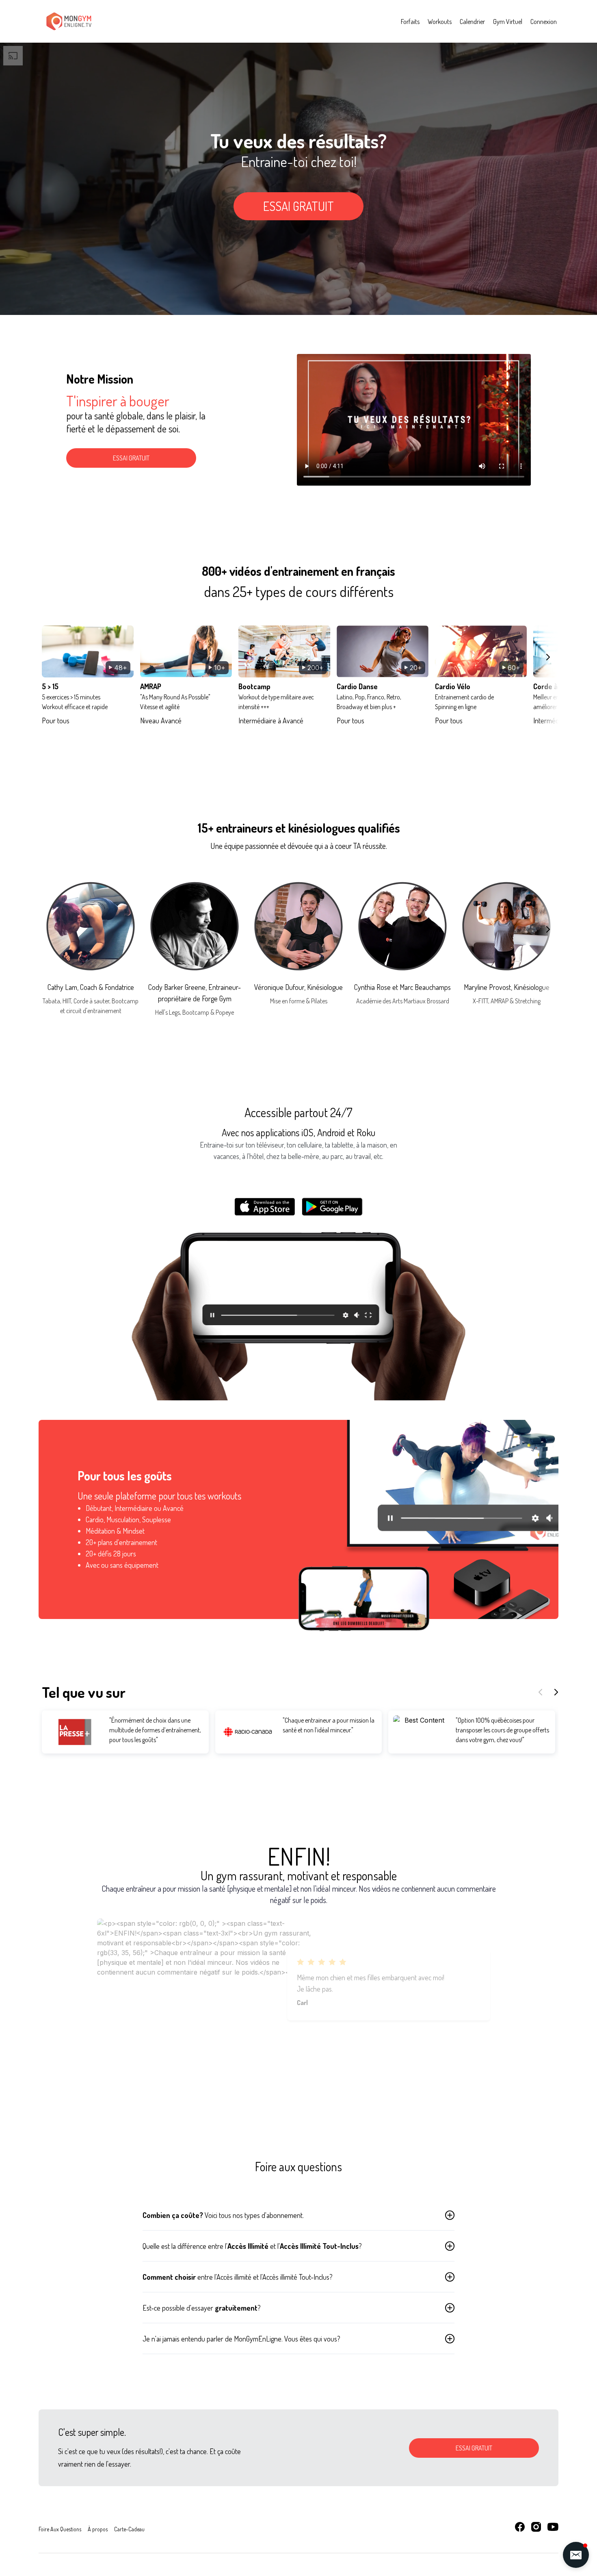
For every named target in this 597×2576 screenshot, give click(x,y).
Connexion (544, 22)
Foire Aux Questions (60, 2529)
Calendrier (472, 22)
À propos (98, 2529)
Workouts (440, 22)
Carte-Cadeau (129, 2529)
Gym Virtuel (508, 22)
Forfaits (410, 22)
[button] (576, 2555)
